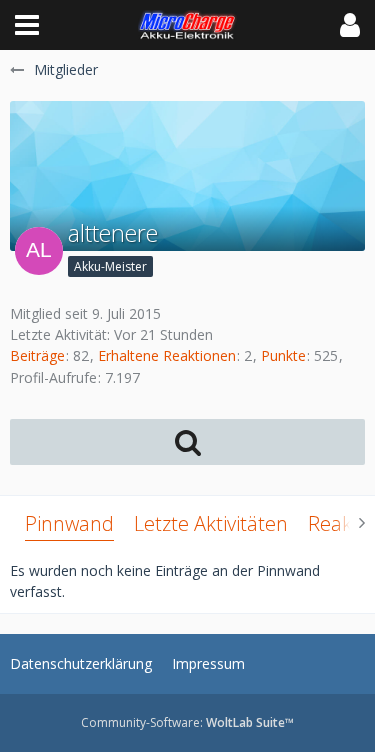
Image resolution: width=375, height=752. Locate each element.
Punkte (283, 355)
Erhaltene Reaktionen (167, 355)
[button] (27, 25)
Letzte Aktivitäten (211, 523)
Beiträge (37, 355)
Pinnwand (69, 523)
